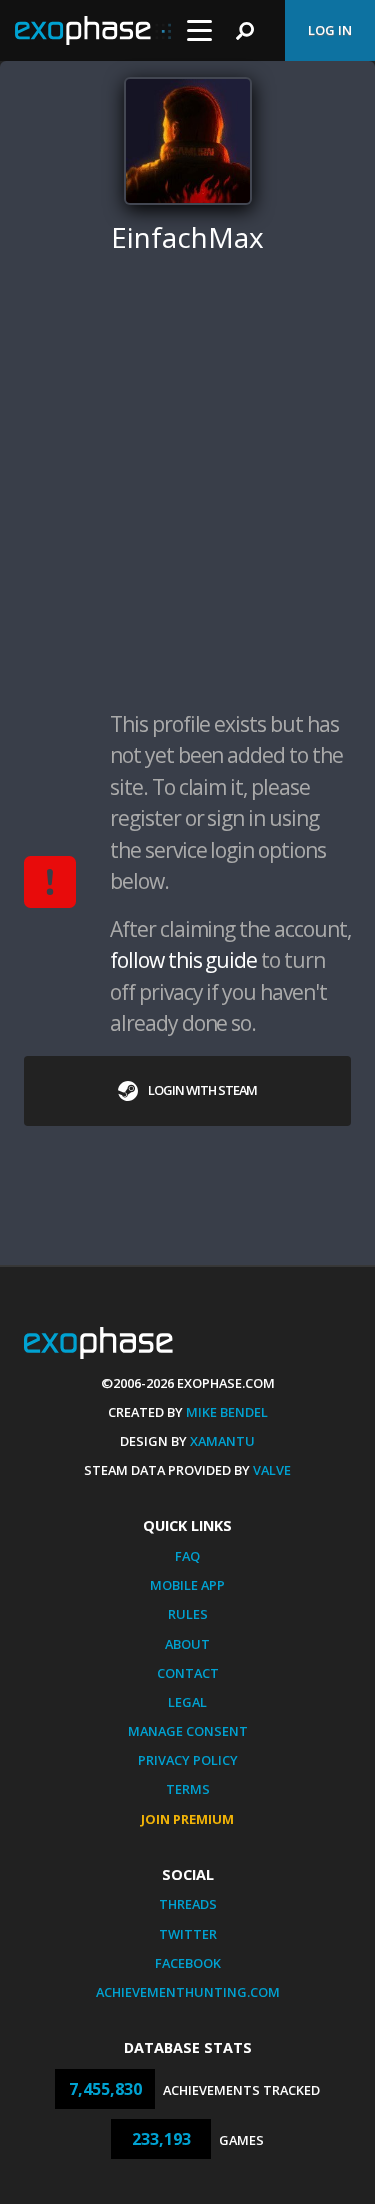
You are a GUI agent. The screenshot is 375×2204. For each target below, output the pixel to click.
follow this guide (183, 960)
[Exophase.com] (93, 31)
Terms (188, 1789)
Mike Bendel (227, 1412)
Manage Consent (188, 1731)
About (187, 1644)
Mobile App (187, 1585)
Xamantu (222, 1441)
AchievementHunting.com (188, 1992)
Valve (272, 1470)
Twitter (188, 1934)
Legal (187, 1702)
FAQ (187, 1556)
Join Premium (187, 1819)
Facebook (188, 1963)
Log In (330, 30)
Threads (188, 1904)
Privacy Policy (188, 1760)
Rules (188, 1614)
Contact (188, 1673)
